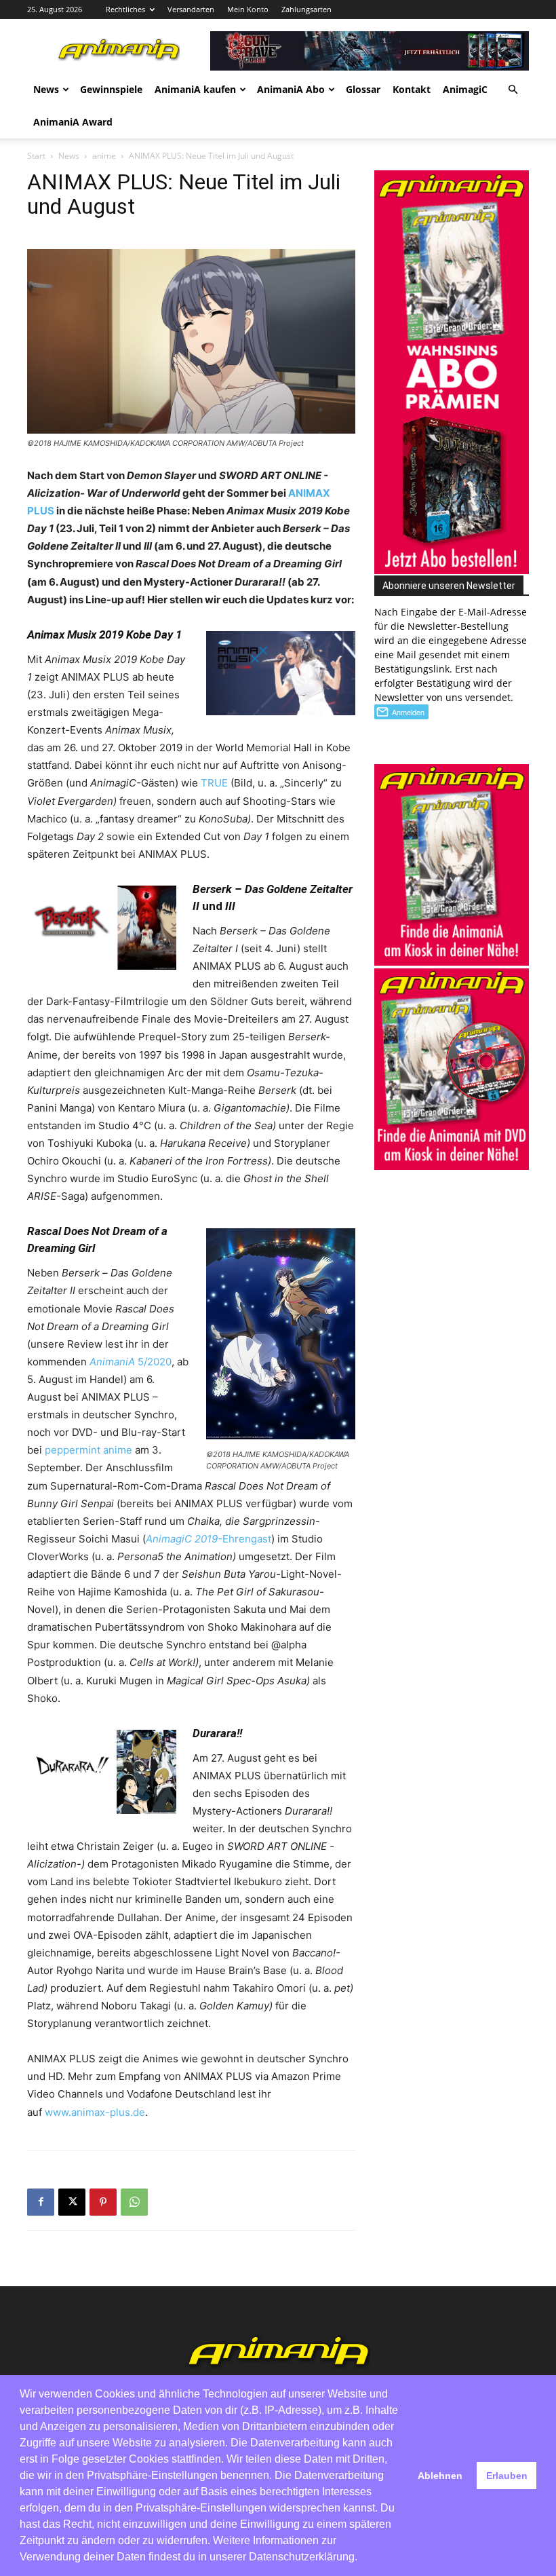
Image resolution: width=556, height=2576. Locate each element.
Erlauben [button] (507, 2476)
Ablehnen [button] (440, 2476)
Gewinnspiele (111, 89)
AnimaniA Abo (291, 89)
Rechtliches (125, 9)
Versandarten (191, 9)
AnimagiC (465, 89)
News (46, 89)
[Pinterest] (103, 2202)
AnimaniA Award (73, 122)
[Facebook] (41, 2202)
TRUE (214, 783)
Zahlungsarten (306, 9)
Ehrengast (209, 1539)
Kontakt (412, 89)
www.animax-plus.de (95, 2112)
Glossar (363, 89)
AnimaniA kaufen (195, 89)
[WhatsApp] (134, 2202)
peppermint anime (88, 1450)
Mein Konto (248, 9)
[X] (72, 2202)
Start (36, 156)
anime (104, 156)
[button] (513, 90)
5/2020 (131, 1362)
